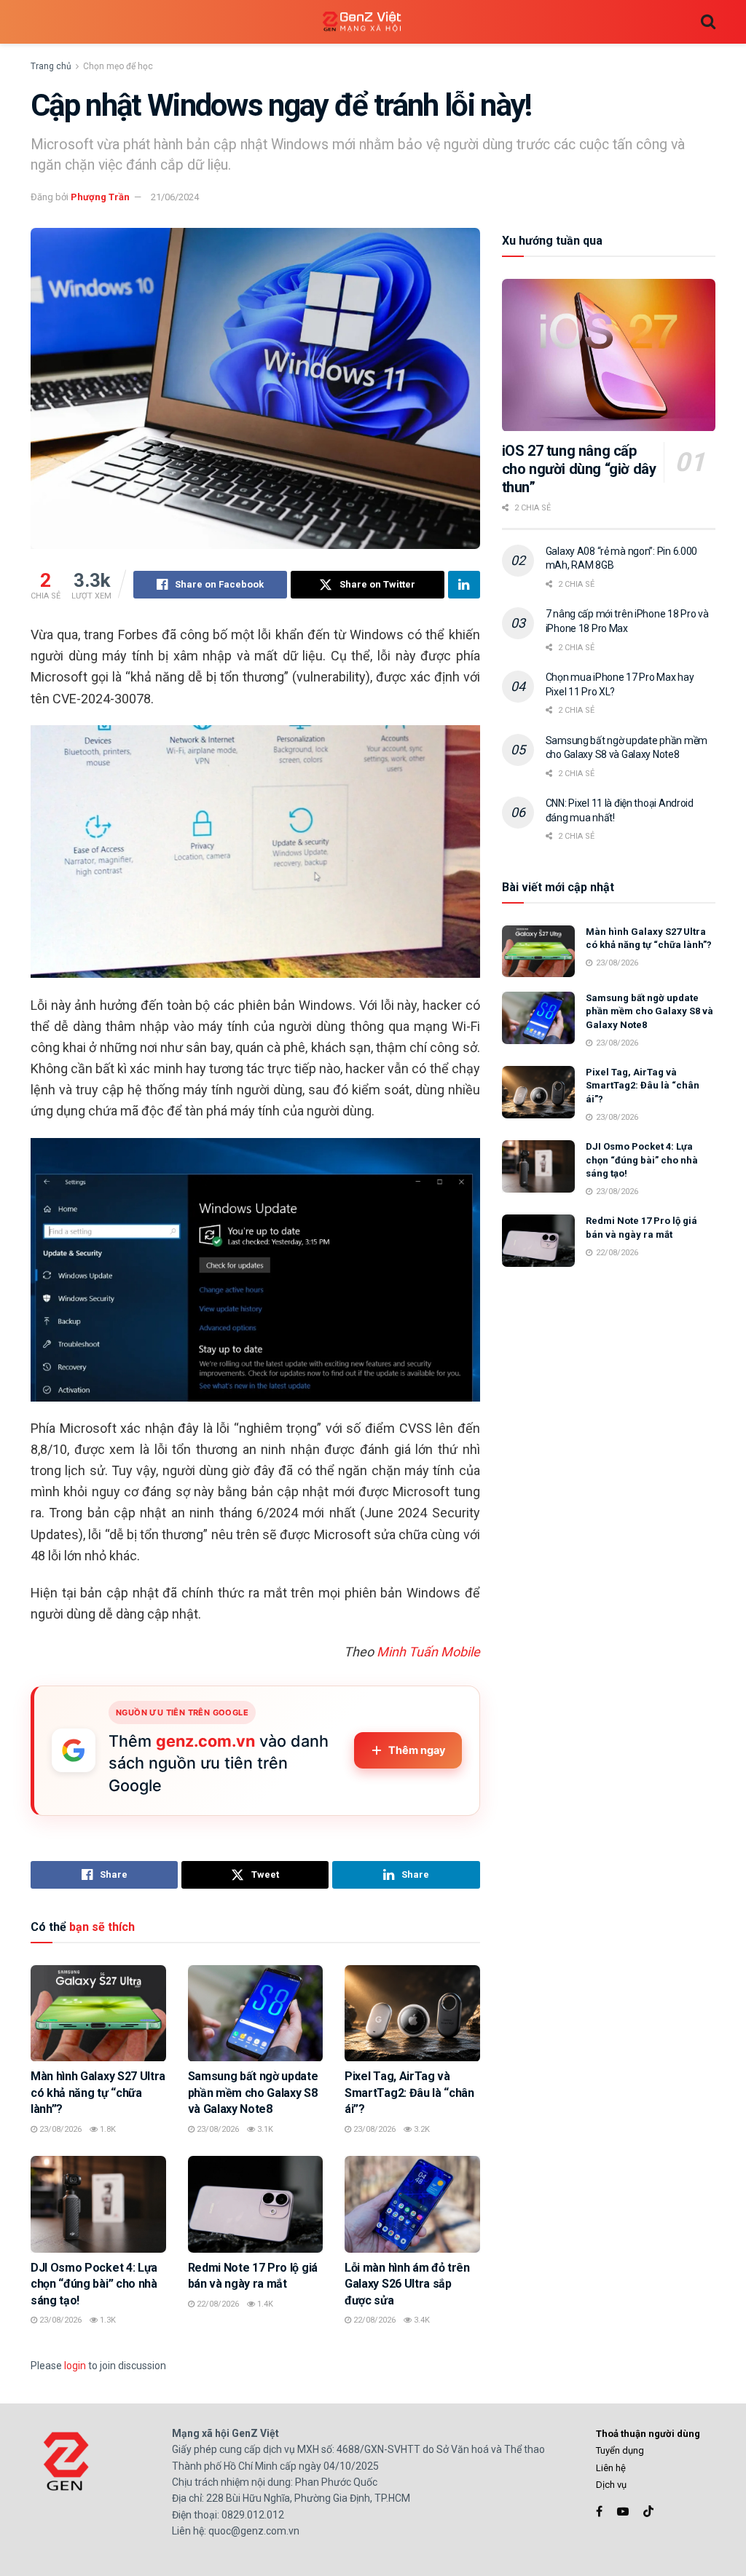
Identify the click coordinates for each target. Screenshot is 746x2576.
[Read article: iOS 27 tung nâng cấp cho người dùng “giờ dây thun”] (609, 355)
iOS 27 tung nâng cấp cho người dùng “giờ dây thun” (579, 469)
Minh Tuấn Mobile (428, 1652)
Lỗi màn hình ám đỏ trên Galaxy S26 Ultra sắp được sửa (407, 2284)
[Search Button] (708, 22)
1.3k (107, 2320)
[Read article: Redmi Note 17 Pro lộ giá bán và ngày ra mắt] (256, 2204)
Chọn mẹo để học (118, 66)
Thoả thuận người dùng (648, 2434)
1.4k (264, 2304)
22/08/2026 (217, 2304)
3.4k (421, 2320)
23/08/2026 (59, 2129)
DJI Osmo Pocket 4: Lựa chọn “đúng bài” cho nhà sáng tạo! (94, 2284)
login (75, 2366)
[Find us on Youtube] (623, 2512)
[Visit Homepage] (362, 22)
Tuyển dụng (620, 2450)
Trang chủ (51, 66)
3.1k (264, 2129)
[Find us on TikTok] (648, 2512)
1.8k (107, 2129)
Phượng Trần (100, 197)
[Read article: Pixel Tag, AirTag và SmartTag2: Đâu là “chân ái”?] (412, 2014)
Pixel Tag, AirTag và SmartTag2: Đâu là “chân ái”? (409, 2093)
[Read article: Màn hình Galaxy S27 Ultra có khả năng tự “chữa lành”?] (98, 2014)
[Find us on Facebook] (599, 2512)
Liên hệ (611, 2468)
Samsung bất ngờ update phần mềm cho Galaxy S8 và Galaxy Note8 (253, 2093)
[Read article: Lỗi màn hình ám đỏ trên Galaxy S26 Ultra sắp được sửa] (412, 2204)
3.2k (421, 2129)
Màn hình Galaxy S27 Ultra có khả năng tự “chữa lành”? (98, 2093)
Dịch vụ (611, 2485)
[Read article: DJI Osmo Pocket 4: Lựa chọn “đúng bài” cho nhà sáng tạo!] (98, 2204)
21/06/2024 (175, 197)
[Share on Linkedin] (464, 585)
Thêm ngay (417, 1750)
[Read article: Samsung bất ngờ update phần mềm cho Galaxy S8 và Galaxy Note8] (256, 2014)
